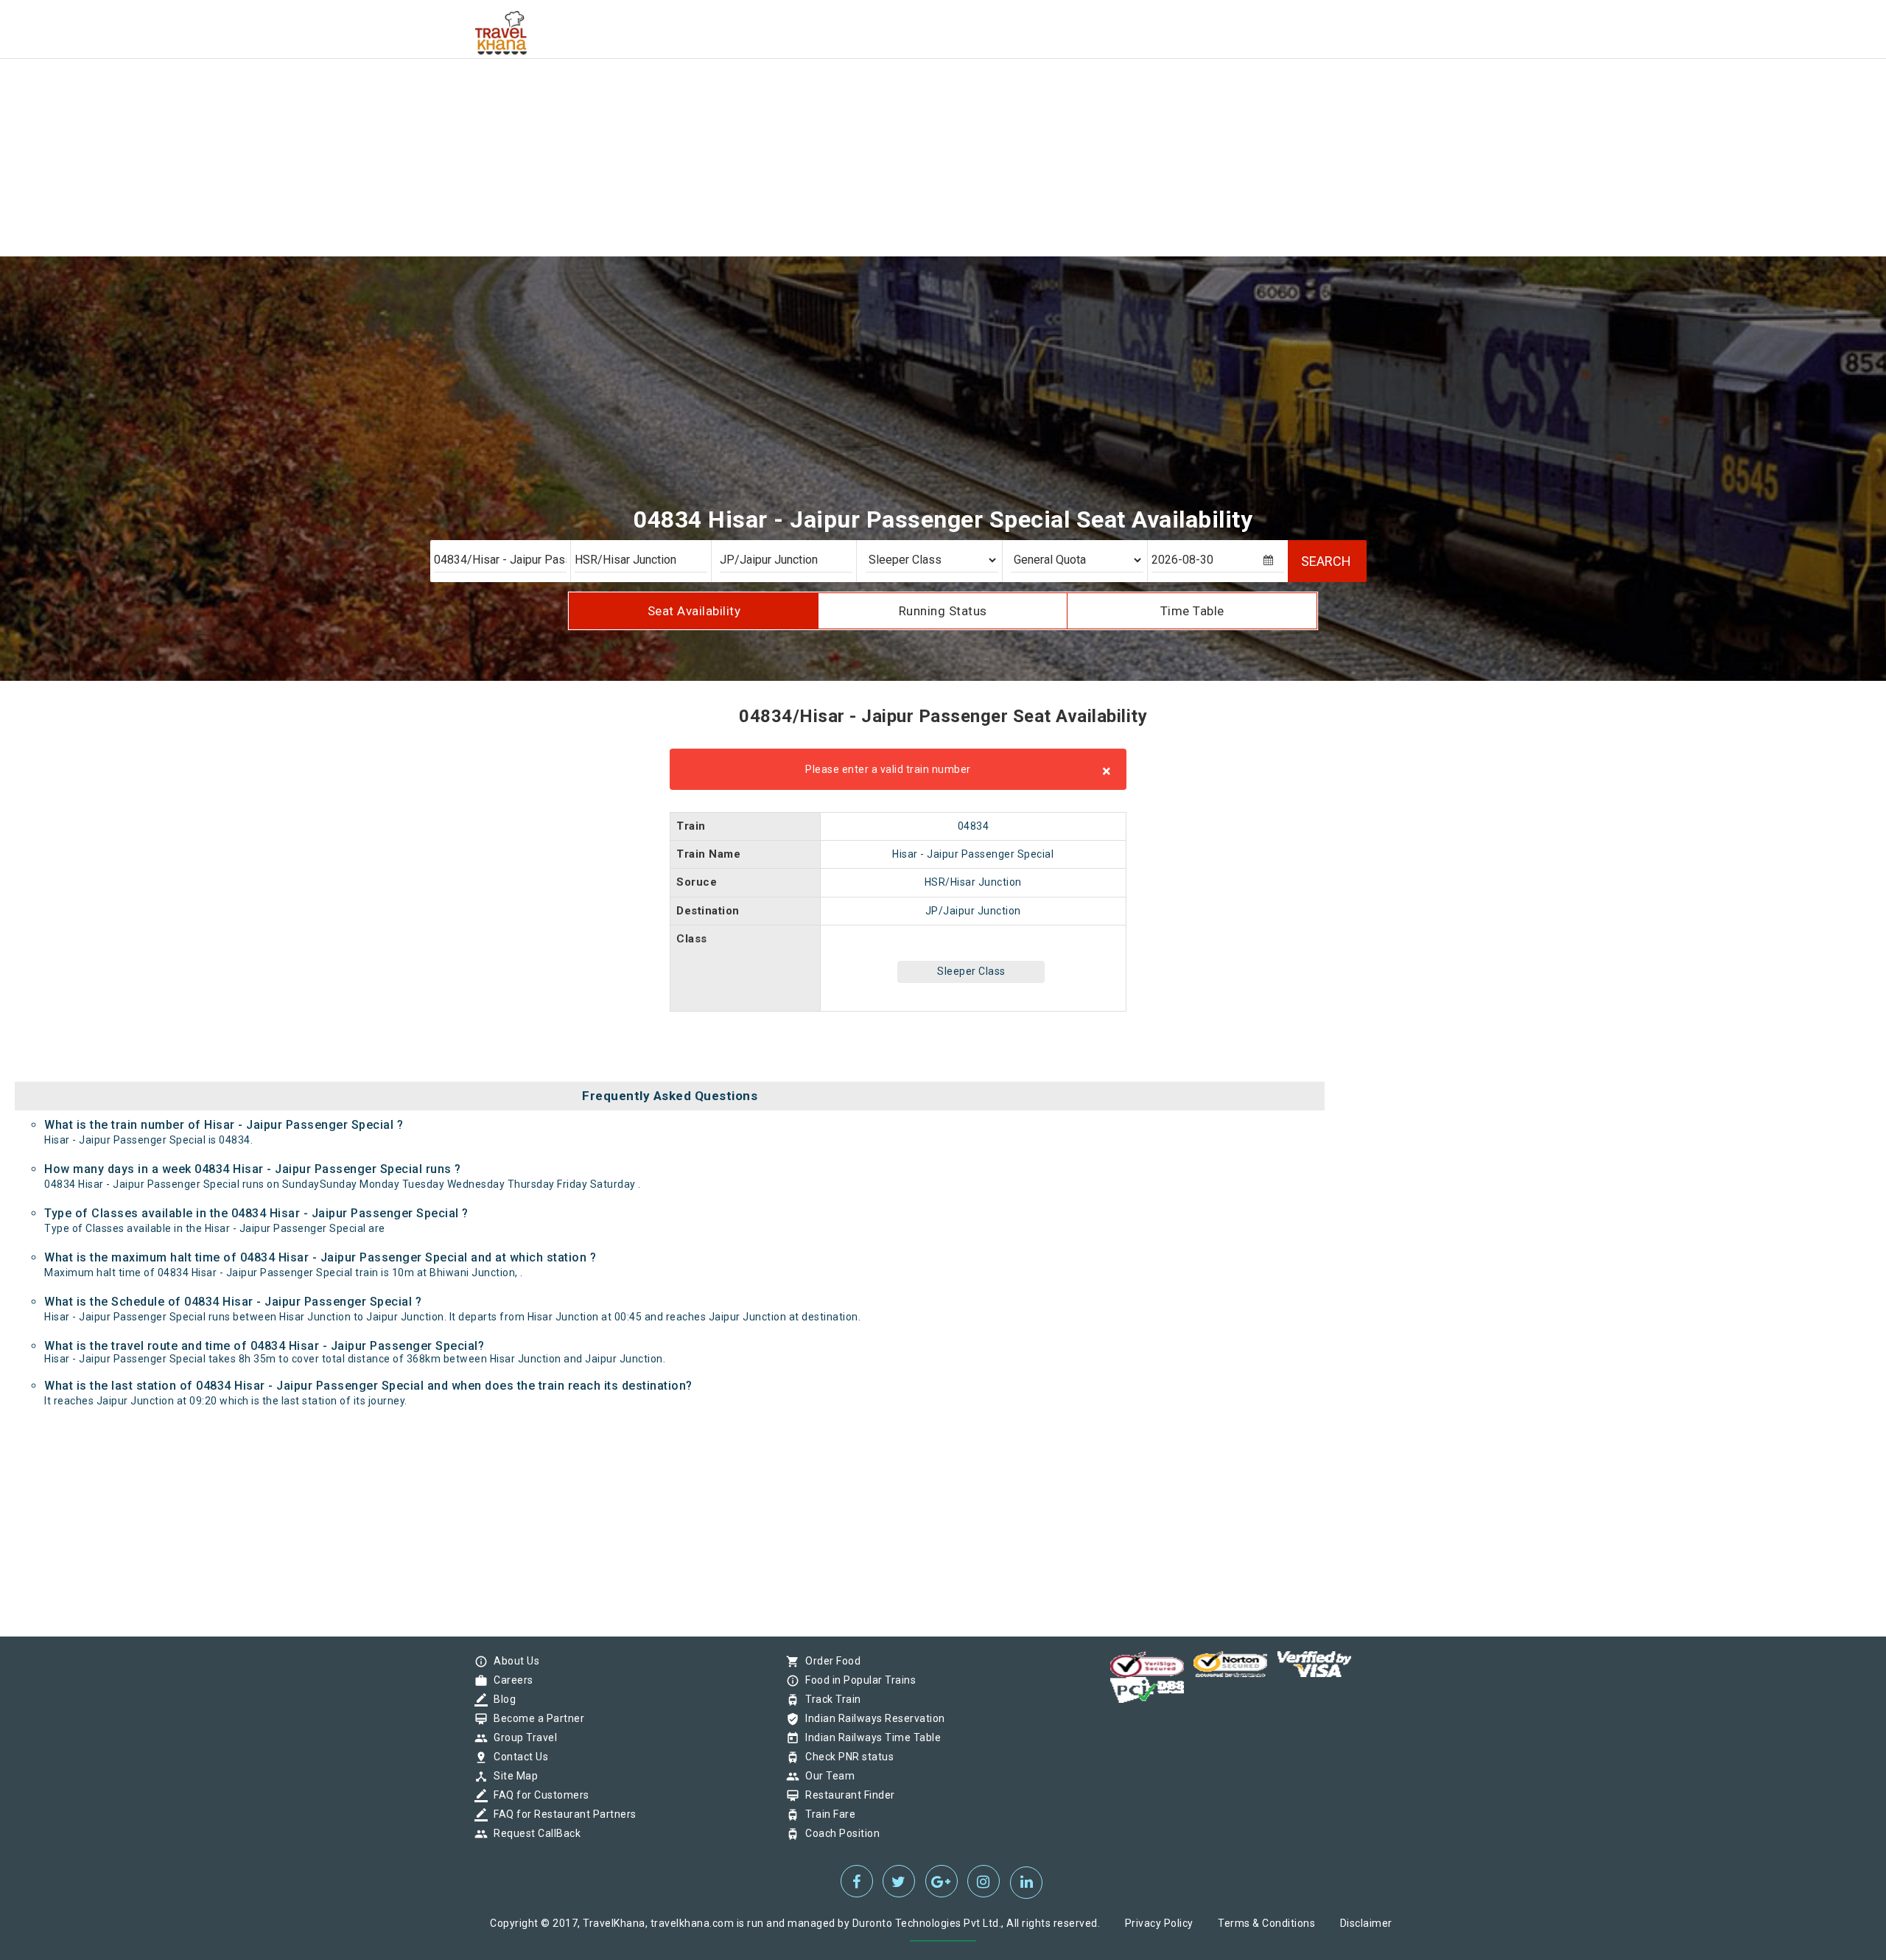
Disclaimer (1366, 1923)
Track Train (830, 1699)
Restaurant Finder (846, 1795)
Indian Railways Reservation (872, 1718)
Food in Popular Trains (857, 1680)
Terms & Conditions (1266, 1923)
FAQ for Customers (538, 1795)
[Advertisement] (442, 103)
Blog (501, 1699)
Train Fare (827, 1814)
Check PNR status (846, 1757)
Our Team (826, 1776)
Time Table (1192, 611)
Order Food (829, 1661)
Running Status (943, 611)
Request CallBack (533, 1833)
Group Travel (522, 1737)
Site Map (512, 1776)
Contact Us (517, 1757)
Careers (510, 1680)
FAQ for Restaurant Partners (561, 1814)
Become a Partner (535, 1718)
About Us (513, 1661)
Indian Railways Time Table (869, 1737)
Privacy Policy (1159, 1923)
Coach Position (839, 1833)
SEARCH (1326, 561)
